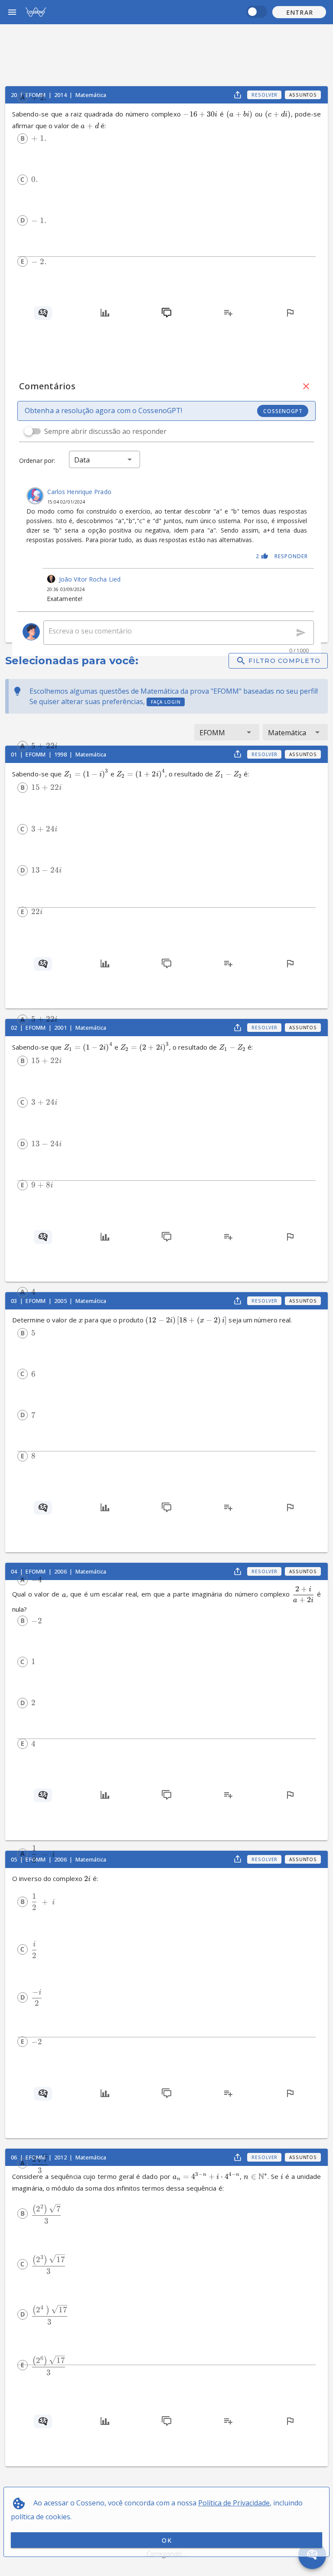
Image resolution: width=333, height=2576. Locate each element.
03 (15, 1301)
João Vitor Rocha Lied (90, 579)
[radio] (23, 97)
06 (15, 2157)
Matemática (91, 1571)
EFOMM (36, 1571)
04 (15, 1571)
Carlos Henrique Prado (79, 492)
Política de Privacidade (234, 2503)
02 (15, 1028)
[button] (299, 12)
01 (15, 754)
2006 (61, 1571)
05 (15, 1859)
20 (15, 95)
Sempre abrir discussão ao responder (105, 431)
